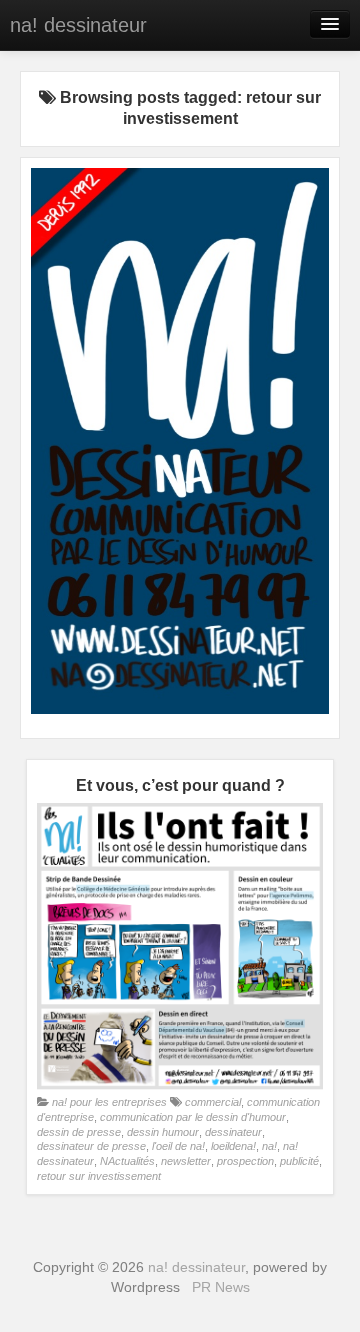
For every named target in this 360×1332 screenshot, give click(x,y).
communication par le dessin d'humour (193, 1117)
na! (269, 1146)
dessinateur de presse (91, 1146)
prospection (245, 1161)
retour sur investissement (99, 1176)
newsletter (186, 1161)
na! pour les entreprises (109, 1102)
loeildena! (233, 1146)
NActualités (127, 1161)
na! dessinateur (78, 25)
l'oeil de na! (178, 1146)
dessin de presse (79, 1132)
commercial (213, 1102)
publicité (299, 1161)
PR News (221, 1287)
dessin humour (163, 1132)
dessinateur (233, 1132)
